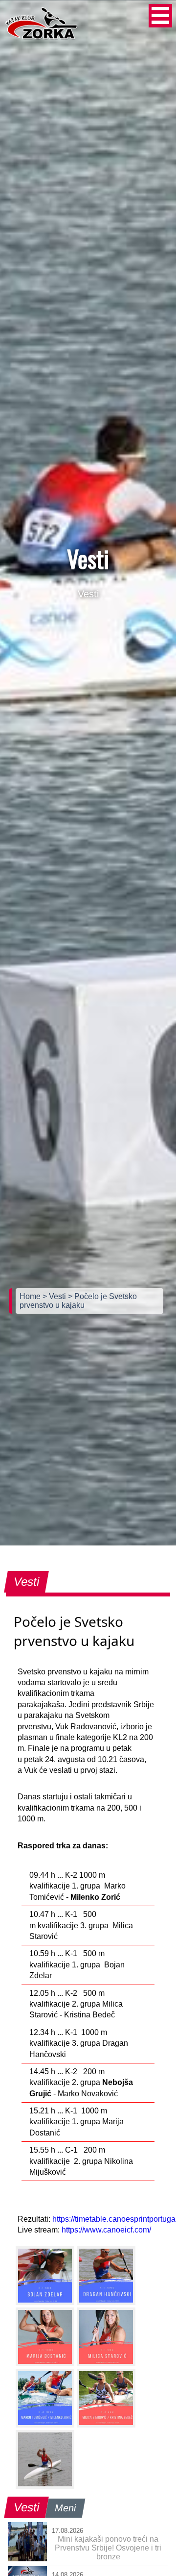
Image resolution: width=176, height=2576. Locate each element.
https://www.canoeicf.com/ (106, 2230)
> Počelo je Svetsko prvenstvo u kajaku (78, 1301)
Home (31, 1296)
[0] (45, 2276)
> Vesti (55, 1296)
